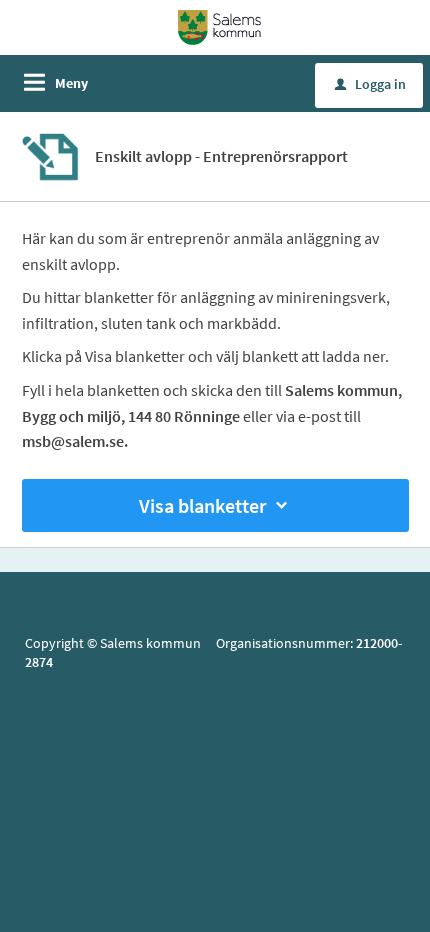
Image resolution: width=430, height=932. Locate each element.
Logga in (370, 84)
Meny (71, 83)
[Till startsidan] (219, 26)
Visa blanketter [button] (202, 505)
